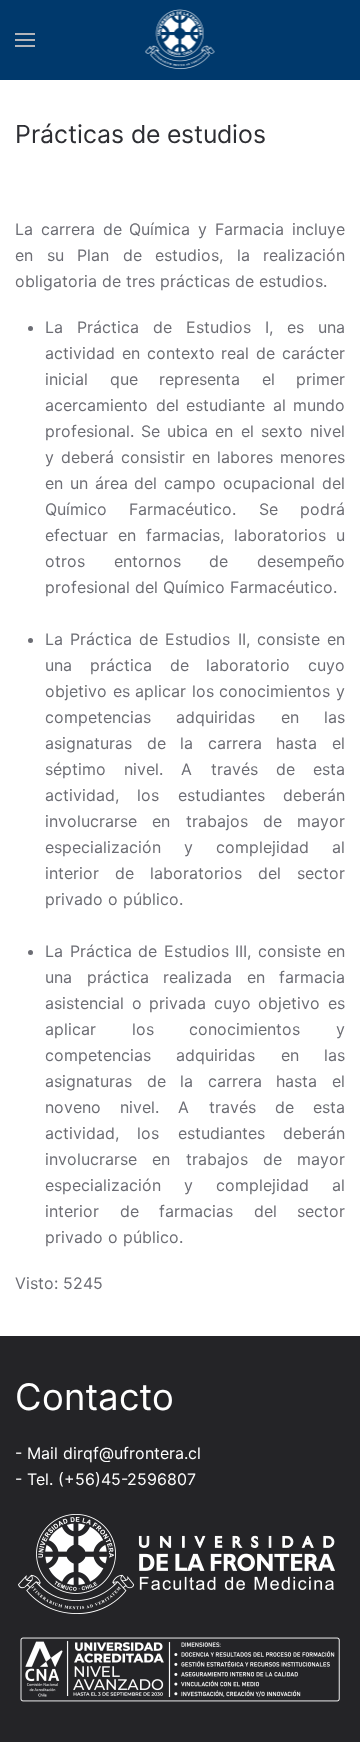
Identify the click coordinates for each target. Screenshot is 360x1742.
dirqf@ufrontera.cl (132, 1453)
